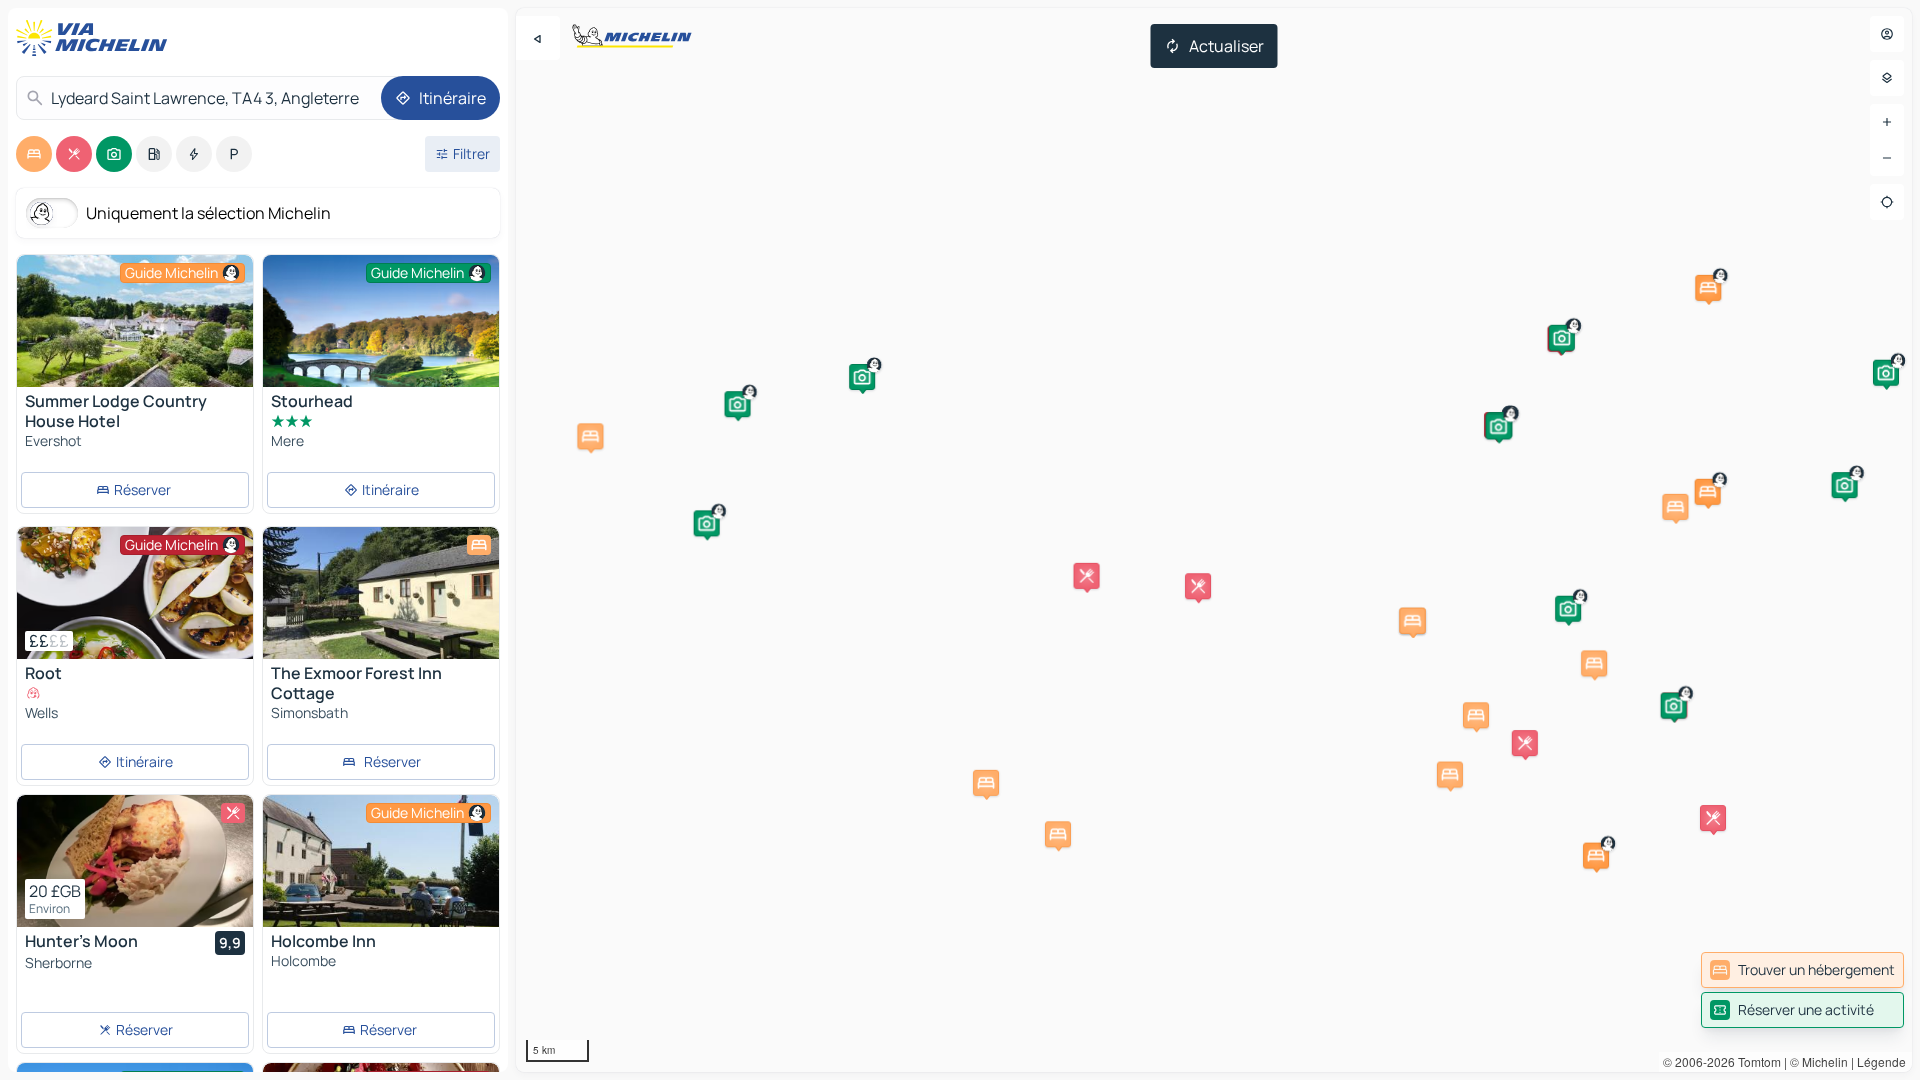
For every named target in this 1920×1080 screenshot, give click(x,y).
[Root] (135, 593)
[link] (1802, 970)
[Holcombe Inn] (381, 861)
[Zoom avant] (1887, 122)
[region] (1214, 540)
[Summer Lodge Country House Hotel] (135, 321)
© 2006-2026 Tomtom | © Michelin (1755, 1061)
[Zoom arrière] (1887, 158)
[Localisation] (1887, 202)
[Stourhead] (381, 334)
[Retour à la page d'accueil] (96, 38)
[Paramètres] (1887, 78)
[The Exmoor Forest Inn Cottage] (381, 593)
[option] (34, 154)
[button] (1596, 856)
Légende (1881, 1061)
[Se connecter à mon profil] (1887, 34)
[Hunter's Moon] (135, 861)
